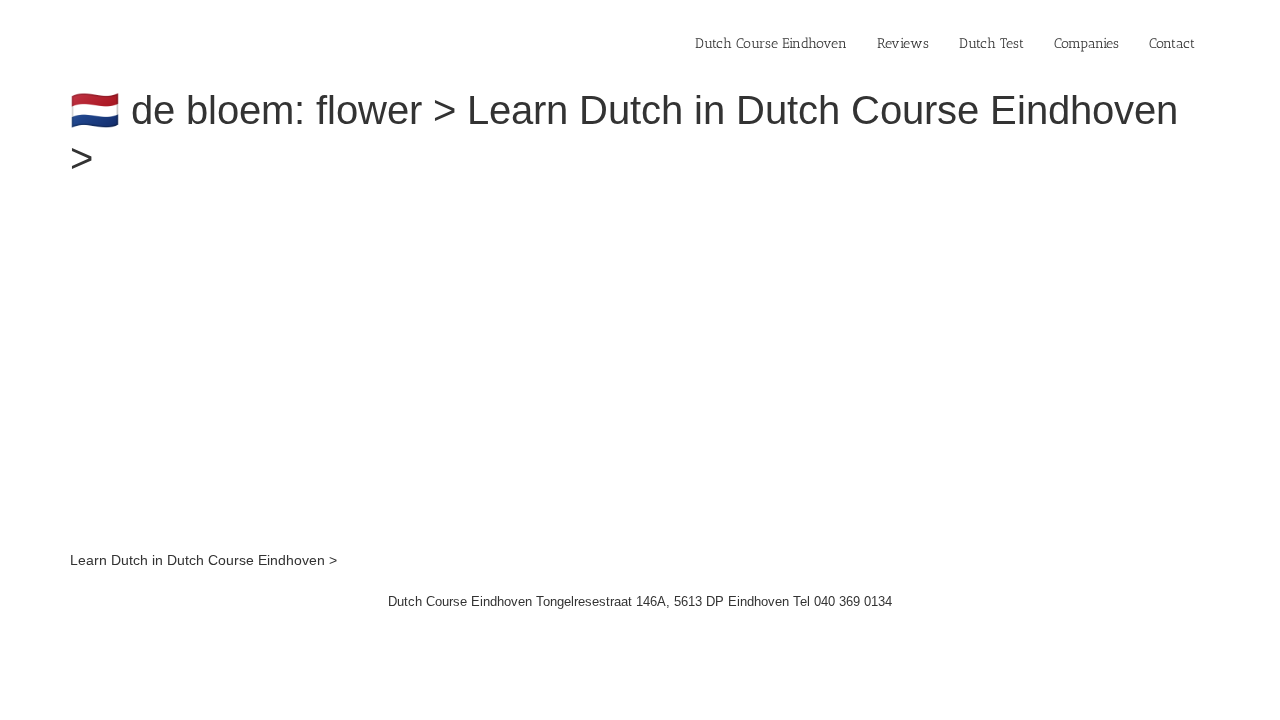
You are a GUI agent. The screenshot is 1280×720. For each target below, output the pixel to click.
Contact (1172, 43)
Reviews (903, 43)
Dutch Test (991, 43)
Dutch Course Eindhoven (771, 43)
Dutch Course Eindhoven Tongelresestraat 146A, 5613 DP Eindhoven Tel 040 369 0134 (640, 601)
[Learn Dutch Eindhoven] (345, 208)
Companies (1086, 43)
